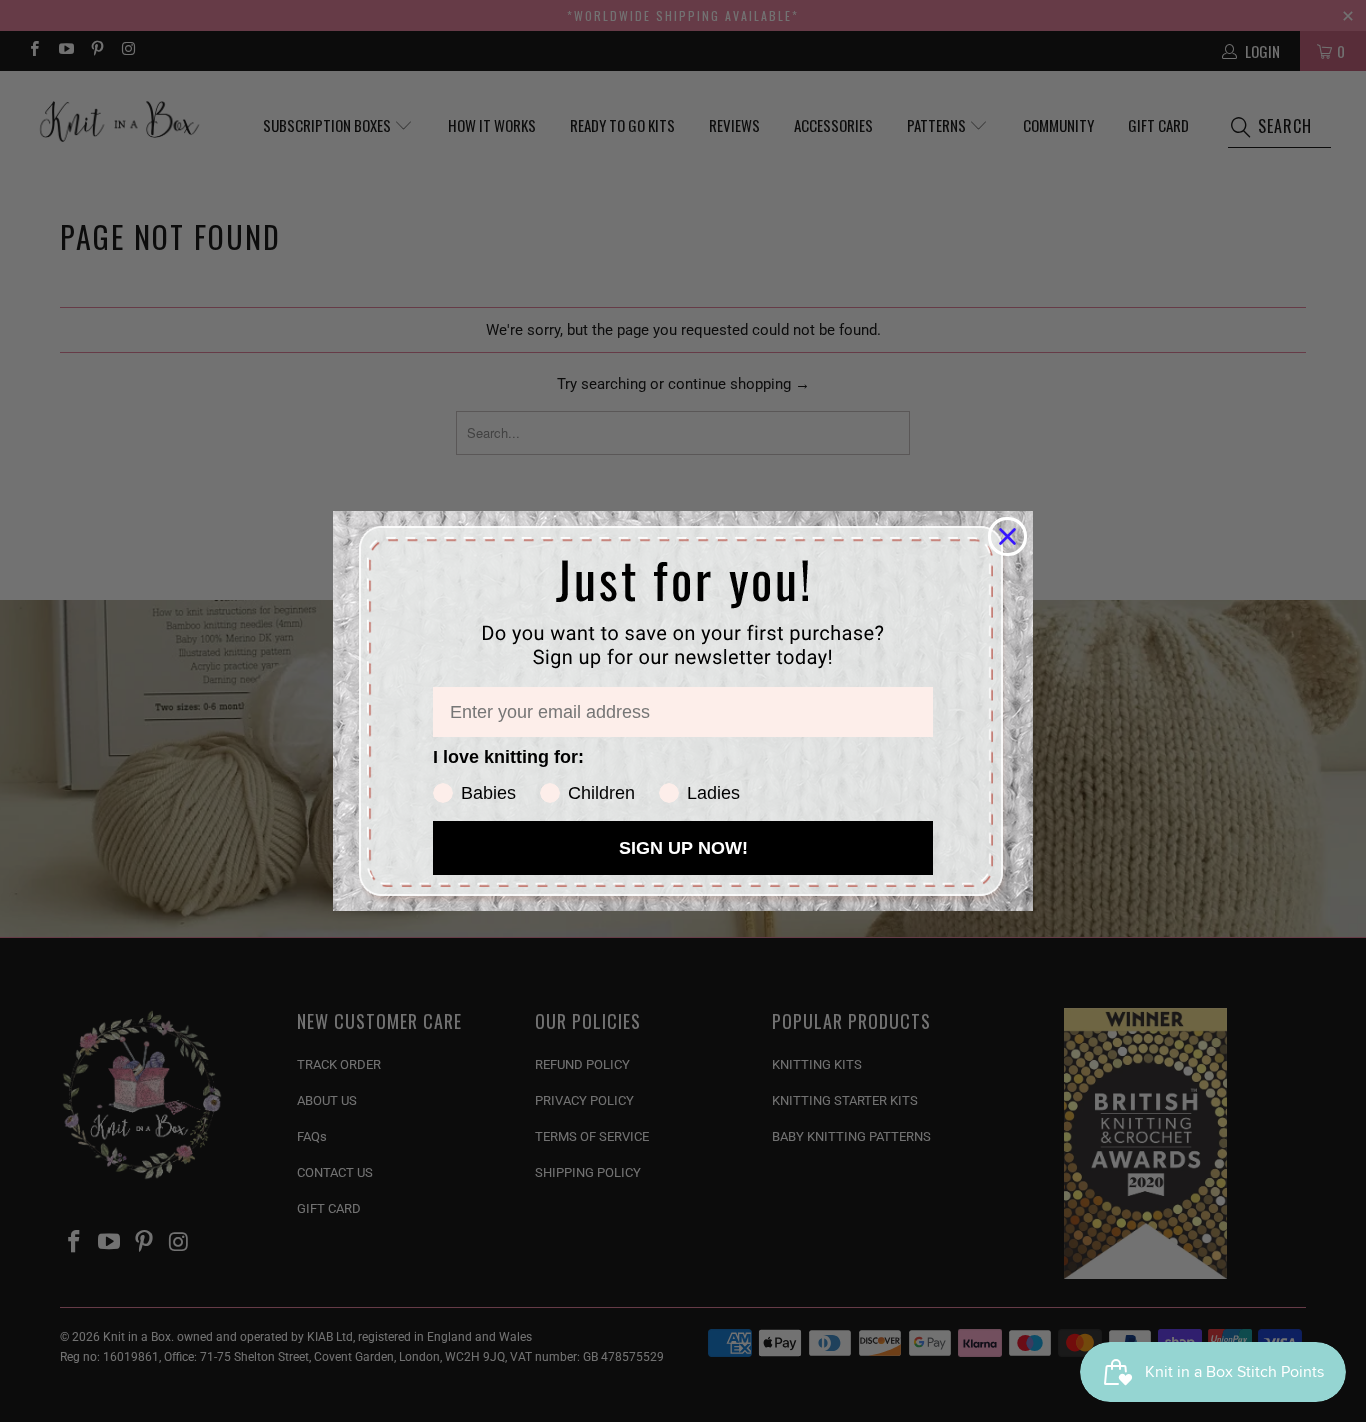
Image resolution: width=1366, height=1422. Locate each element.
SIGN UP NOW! (683, 848)
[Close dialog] (1007, 536)
